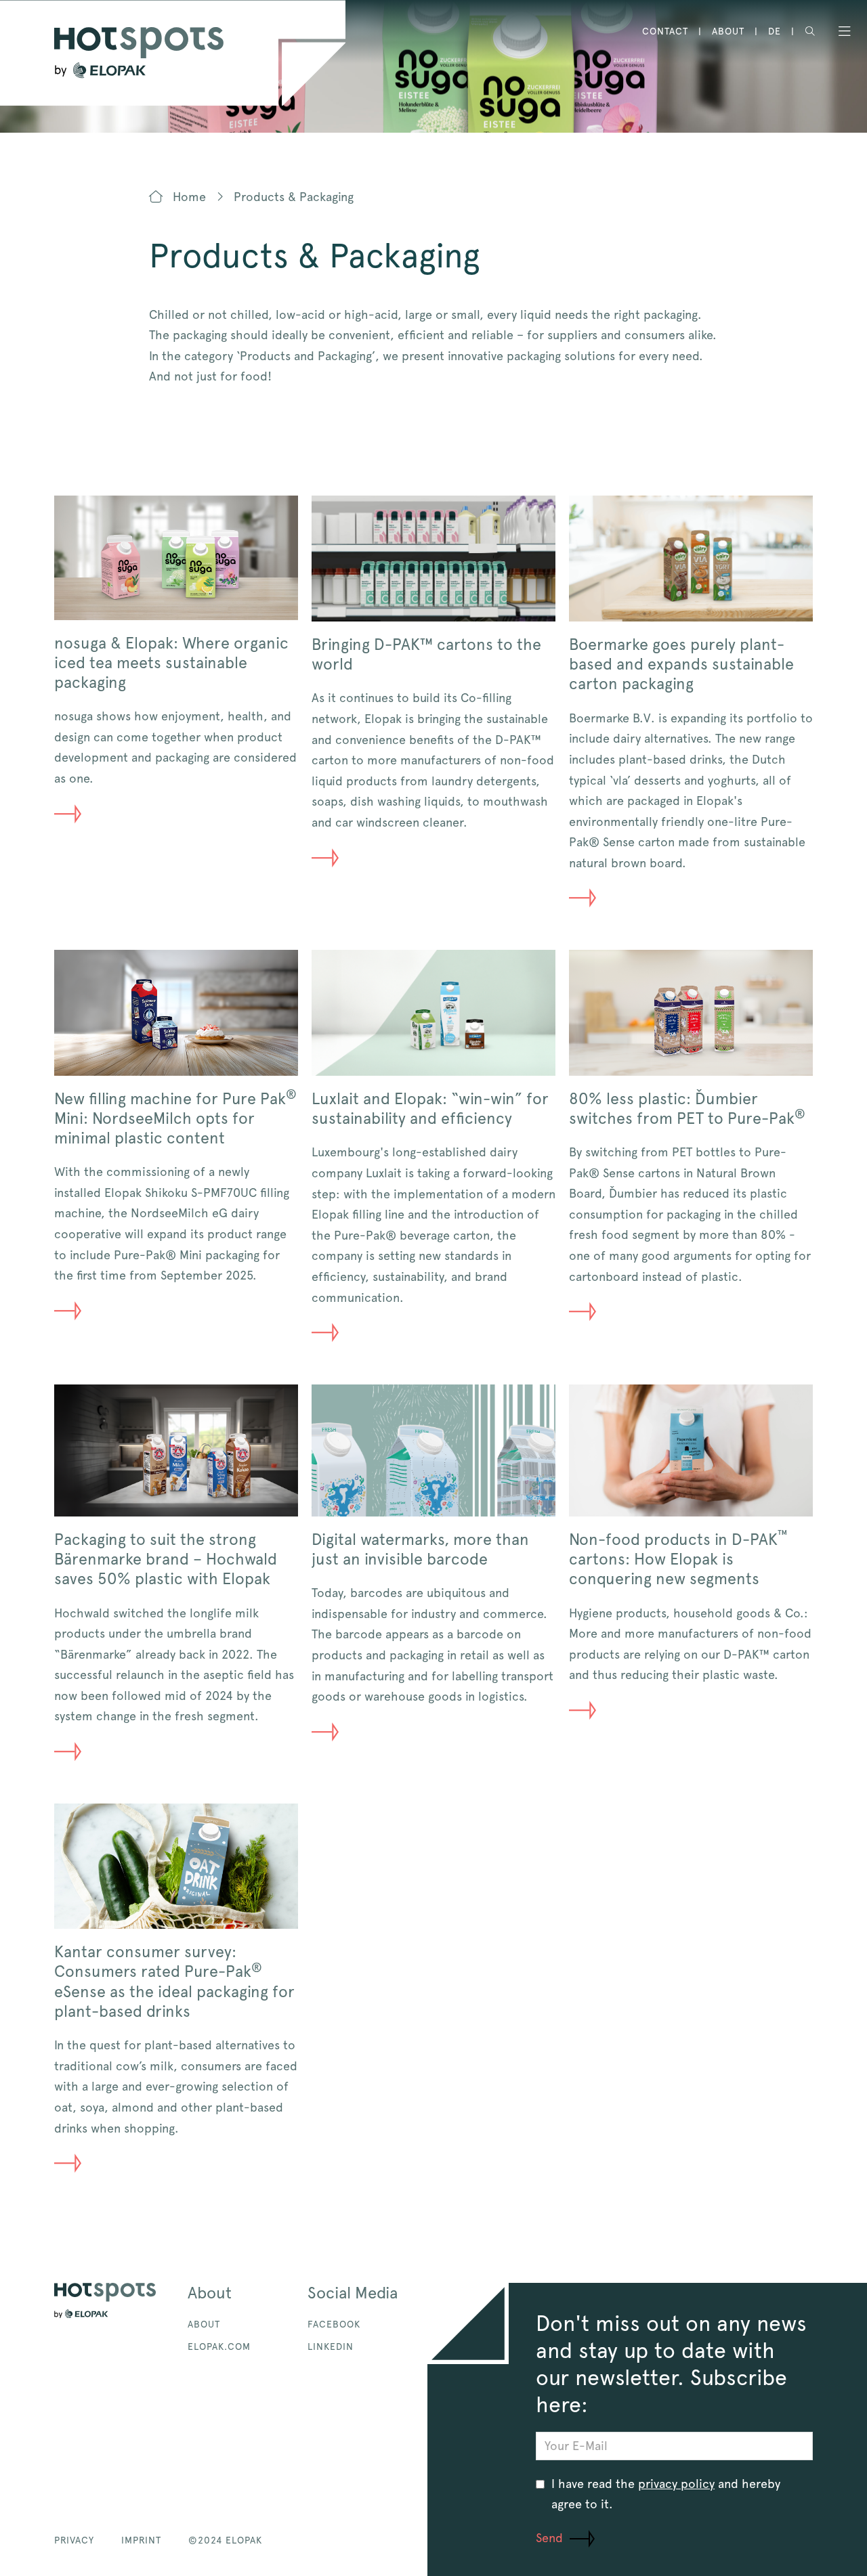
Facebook (334, 2324)
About (728, 31)
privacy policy (676, 2484)
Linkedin (331, 2346)
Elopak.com (219, 2346)
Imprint (141, 2540)
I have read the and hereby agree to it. (666, 2494)
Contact (665, 31)
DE (775, 31)
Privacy (74, 2540)
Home (188, 197)
